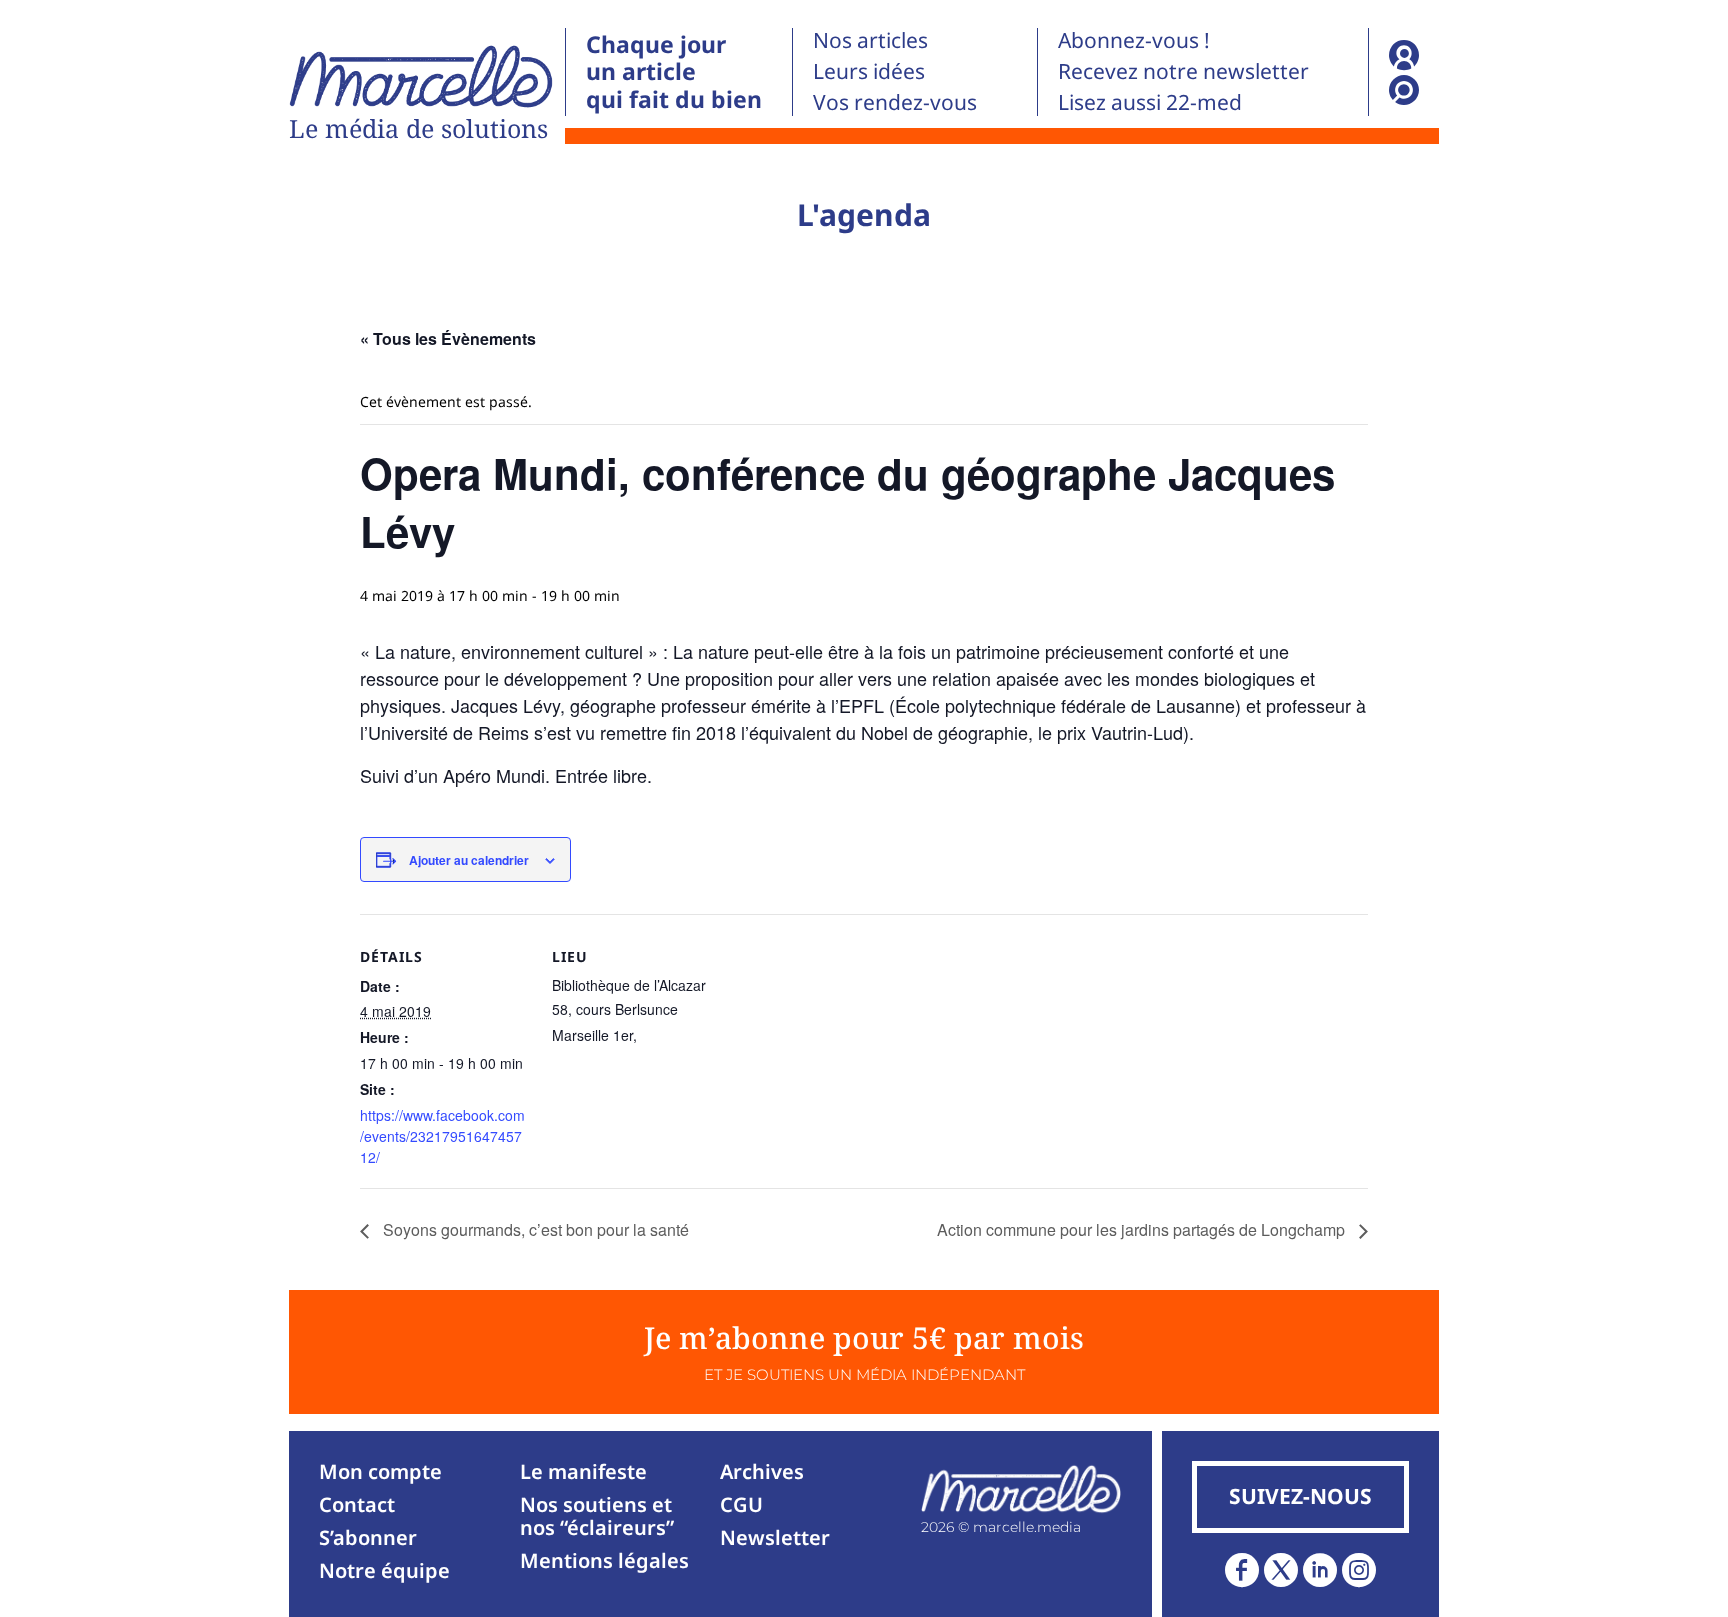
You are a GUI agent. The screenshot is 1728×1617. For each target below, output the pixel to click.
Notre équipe (384, 1570)
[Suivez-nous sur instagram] (1359, 1570)
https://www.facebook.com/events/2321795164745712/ (442, 1136)
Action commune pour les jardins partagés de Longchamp (1143, 1229)
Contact (357, 1504)
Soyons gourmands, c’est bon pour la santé (534, 1229)
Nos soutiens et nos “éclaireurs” (597, 1516)
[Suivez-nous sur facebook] (1242, 1570)
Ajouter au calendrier (469, 860)
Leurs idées (869, 71)
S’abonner (368, 1537)
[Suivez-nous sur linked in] (1320, 1570)
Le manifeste (583, 1471)
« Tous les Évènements (448, 338)
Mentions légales (604, 1560)
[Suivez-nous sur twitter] (1281, 1570)
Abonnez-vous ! (1134, 40)
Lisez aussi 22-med (1150, 102)
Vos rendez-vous (895, 102)
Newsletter (775, 1537)
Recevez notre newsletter (1183, 71)
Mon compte (380, 1471)
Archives (762, 1471)
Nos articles (870, 40)
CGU (741, 1504)
